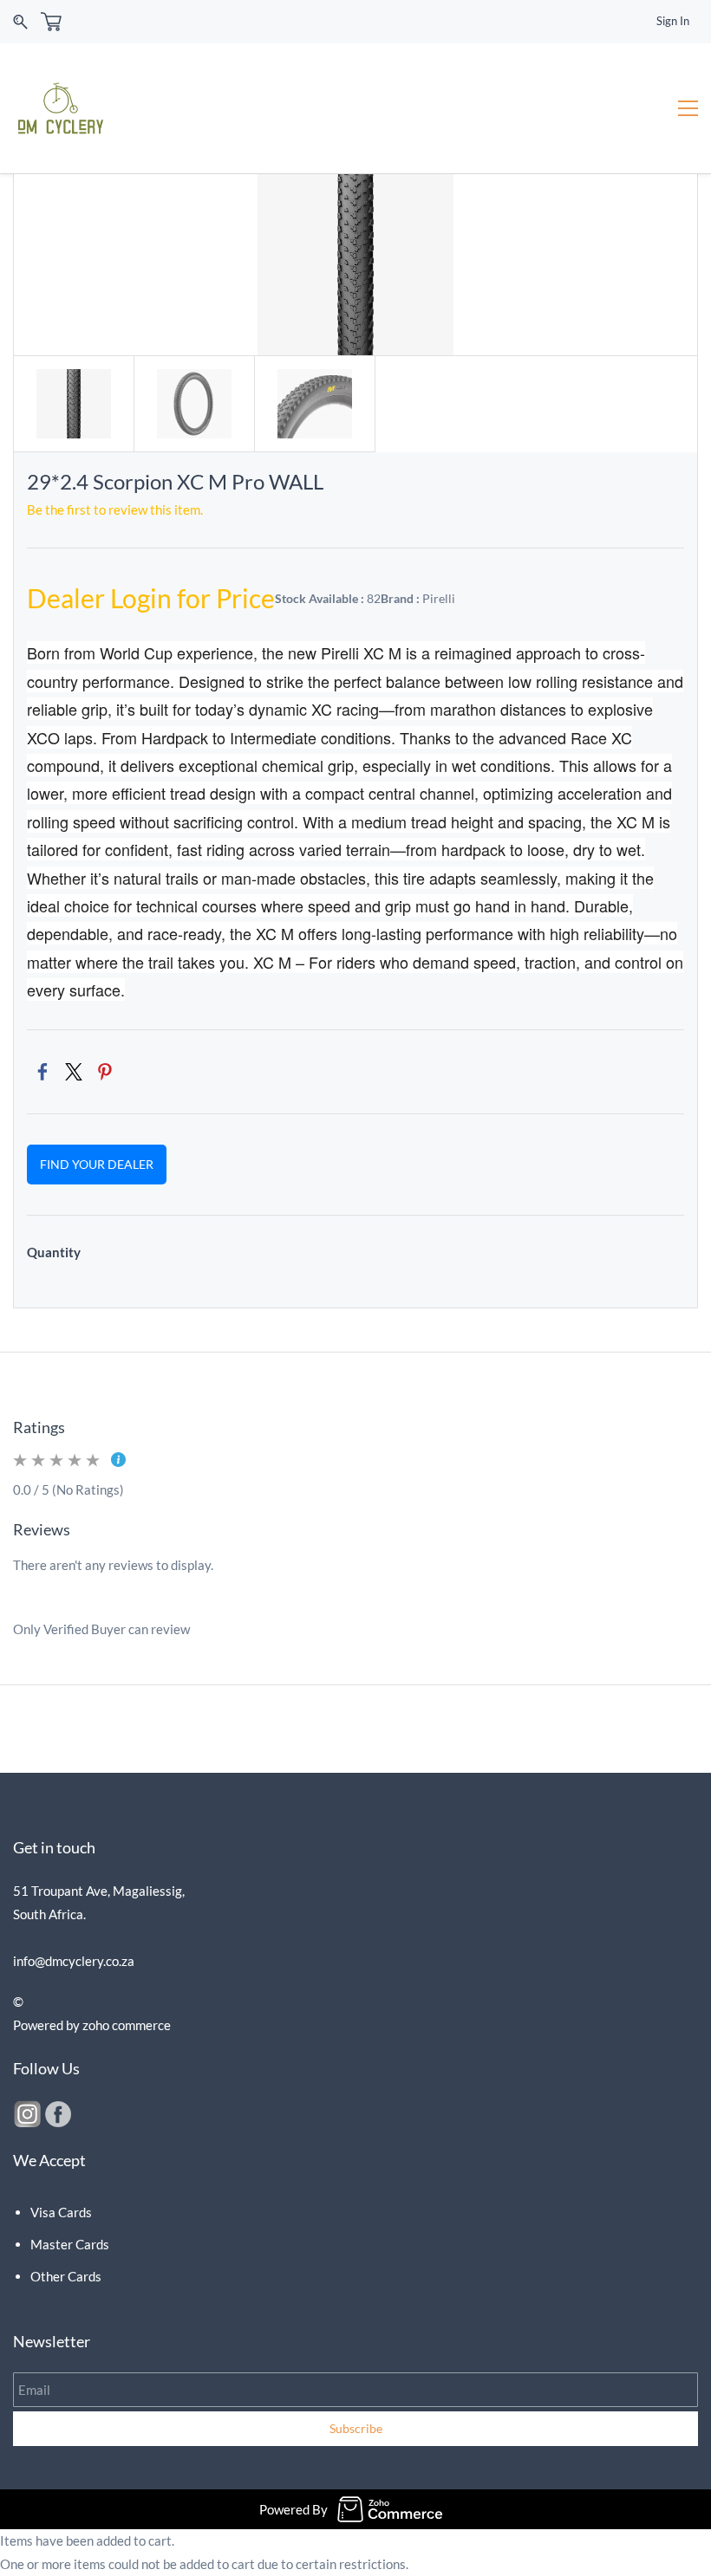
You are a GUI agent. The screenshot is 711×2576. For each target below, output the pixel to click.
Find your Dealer (97, 1164)
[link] (42, 1072)
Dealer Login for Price (151, 598)
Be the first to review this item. (115, 509)
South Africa (48, 1914)
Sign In (673, 21)
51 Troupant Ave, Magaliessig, (100, 1891)
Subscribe (356, 2428)
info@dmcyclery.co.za (74, 1961)
